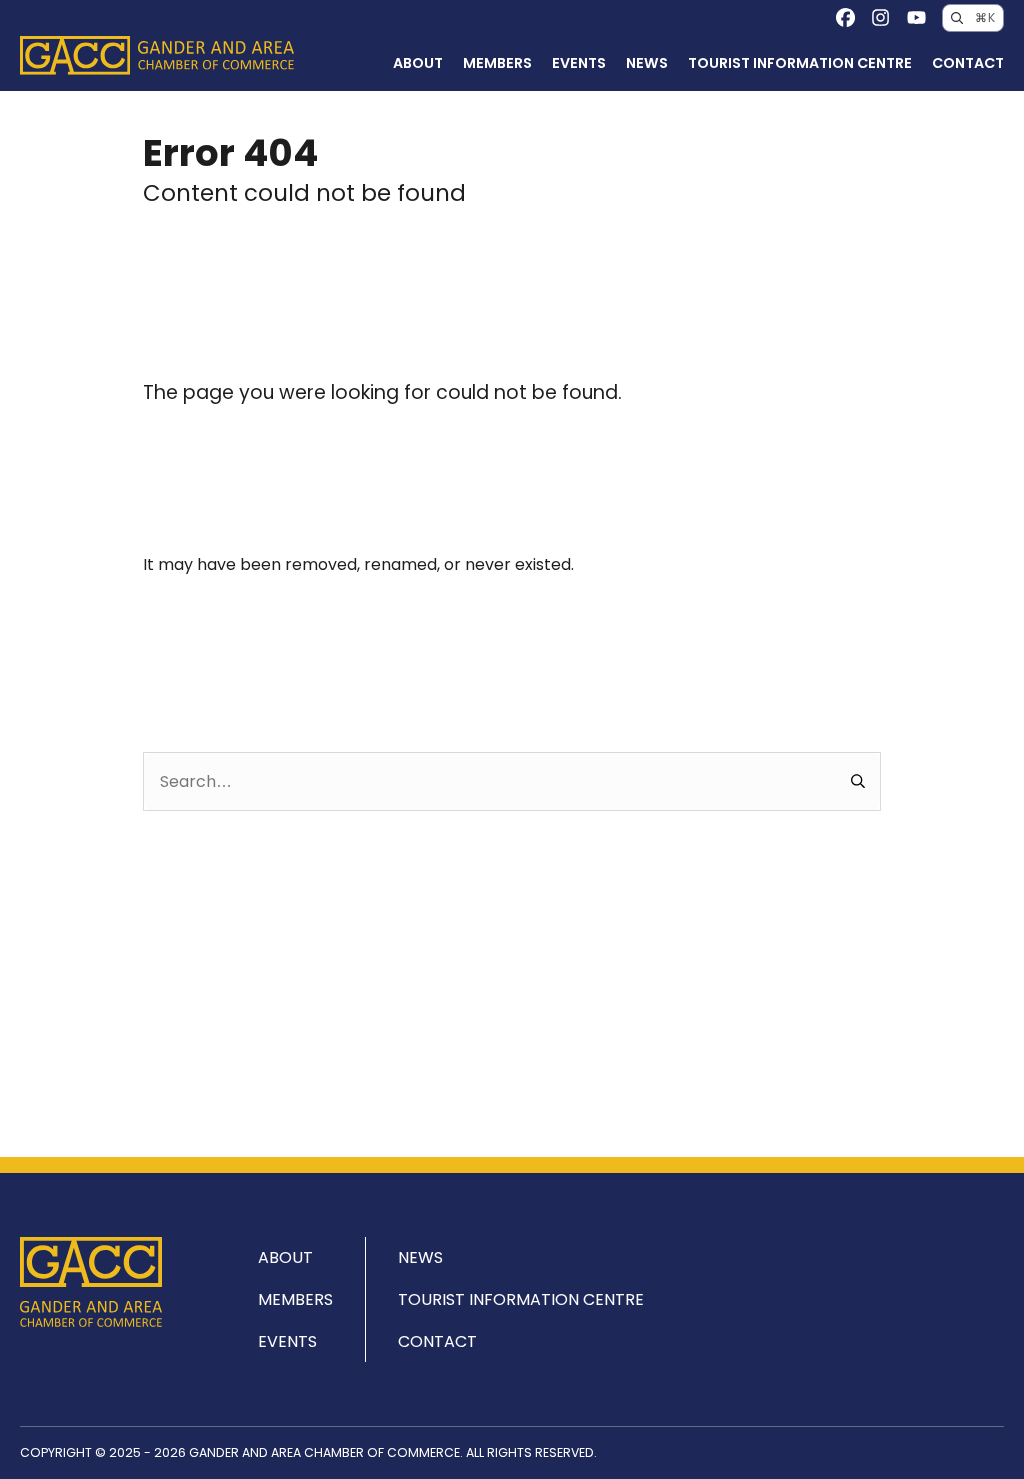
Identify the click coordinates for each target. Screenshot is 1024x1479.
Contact (968, 63)
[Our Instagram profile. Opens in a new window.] (880, 17)
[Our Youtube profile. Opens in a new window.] (916, 17)
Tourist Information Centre (800, 63)
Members (497, 63)
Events (579, 63)
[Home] (157, 55)
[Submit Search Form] (859, 782)
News (647, 63)
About (418, 63)
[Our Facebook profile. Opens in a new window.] (845, 17)
